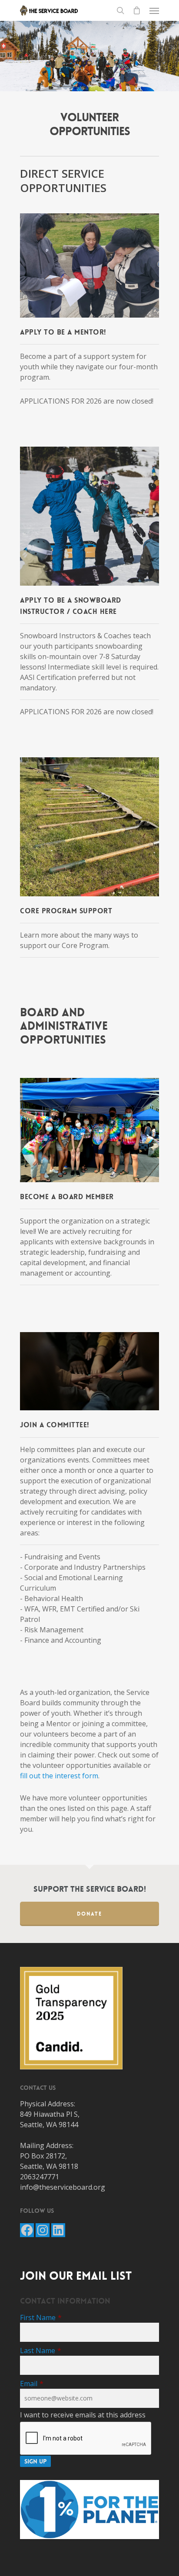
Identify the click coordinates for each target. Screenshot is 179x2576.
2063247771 (40, 2177)
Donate (89, 1914)
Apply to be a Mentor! (63, 332)
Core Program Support (66, 911)
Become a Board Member (67, 1197)
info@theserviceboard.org (63, 2187)
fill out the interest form (59, 1776)
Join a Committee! (55, 1425)
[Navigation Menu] (154, 10)
